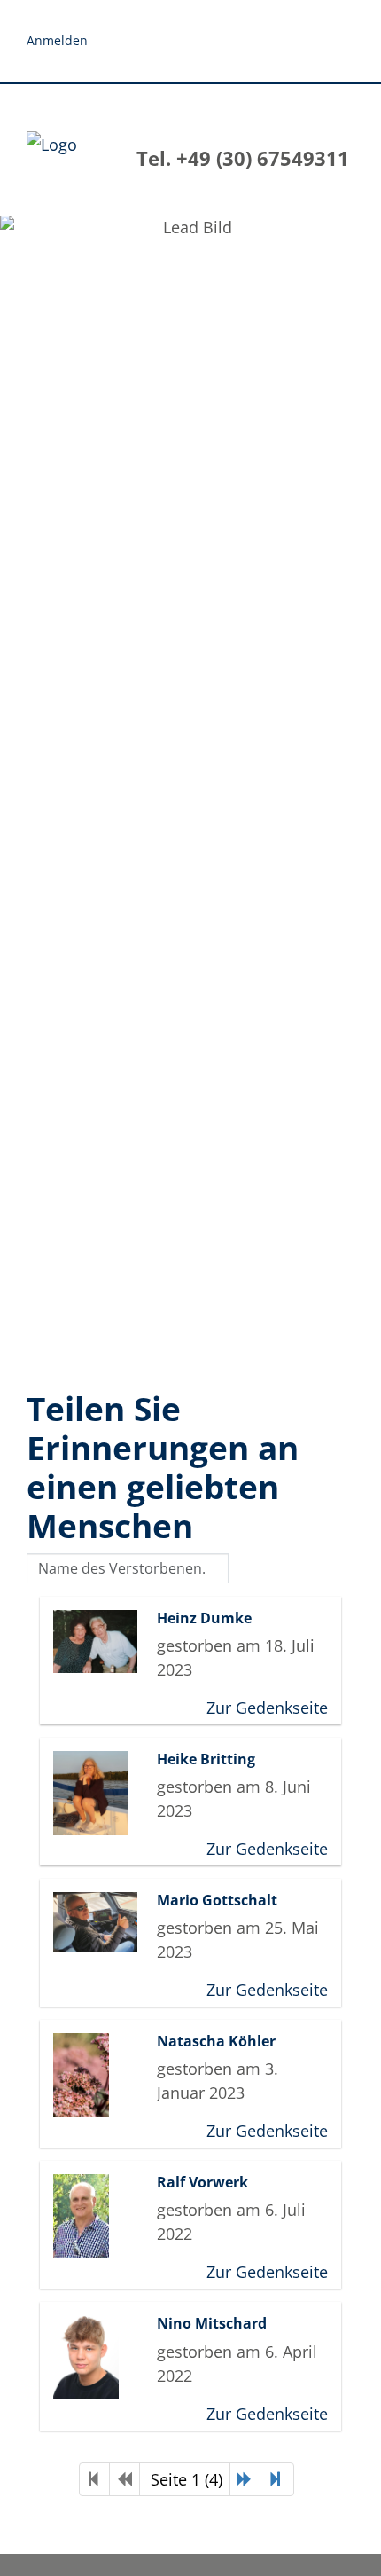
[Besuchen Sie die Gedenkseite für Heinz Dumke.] (101, 1641)
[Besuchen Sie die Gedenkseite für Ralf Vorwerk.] (101, 2216)
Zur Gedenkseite (267, 1708)
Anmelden (57, 40)
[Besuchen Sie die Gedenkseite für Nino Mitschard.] (101, 2357)
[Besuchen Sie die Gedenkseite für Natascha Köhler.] (101, 2075)
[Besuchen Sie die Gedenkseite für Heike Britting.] (101, 1793)
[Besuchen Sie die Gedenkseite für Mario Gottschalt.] (101, 1922)
